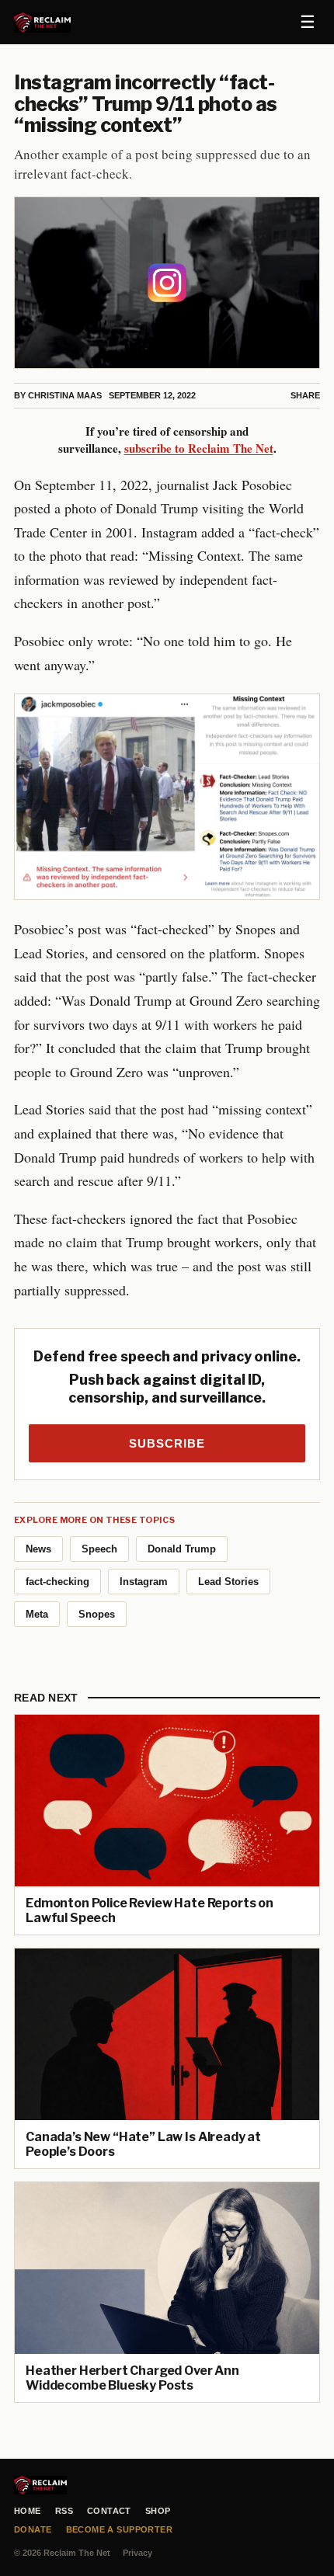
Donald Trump (182, 1549)
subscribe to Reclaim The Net (199, 448)
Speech (99, 1549)
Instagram (144, 1582)
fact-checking (57, 1582)
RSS (64, 2511)
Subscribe (167, 1443)
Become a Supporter (120, 2529)
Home (28, 2511)
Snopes (97, 1614)
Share (305, 395)
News (38, 1549)
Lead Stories (228, 1582)
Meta (37, 1614)
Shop (158, 2511)
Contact (109, 2511)
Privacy (137, 2553)
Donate (33, 2529)
